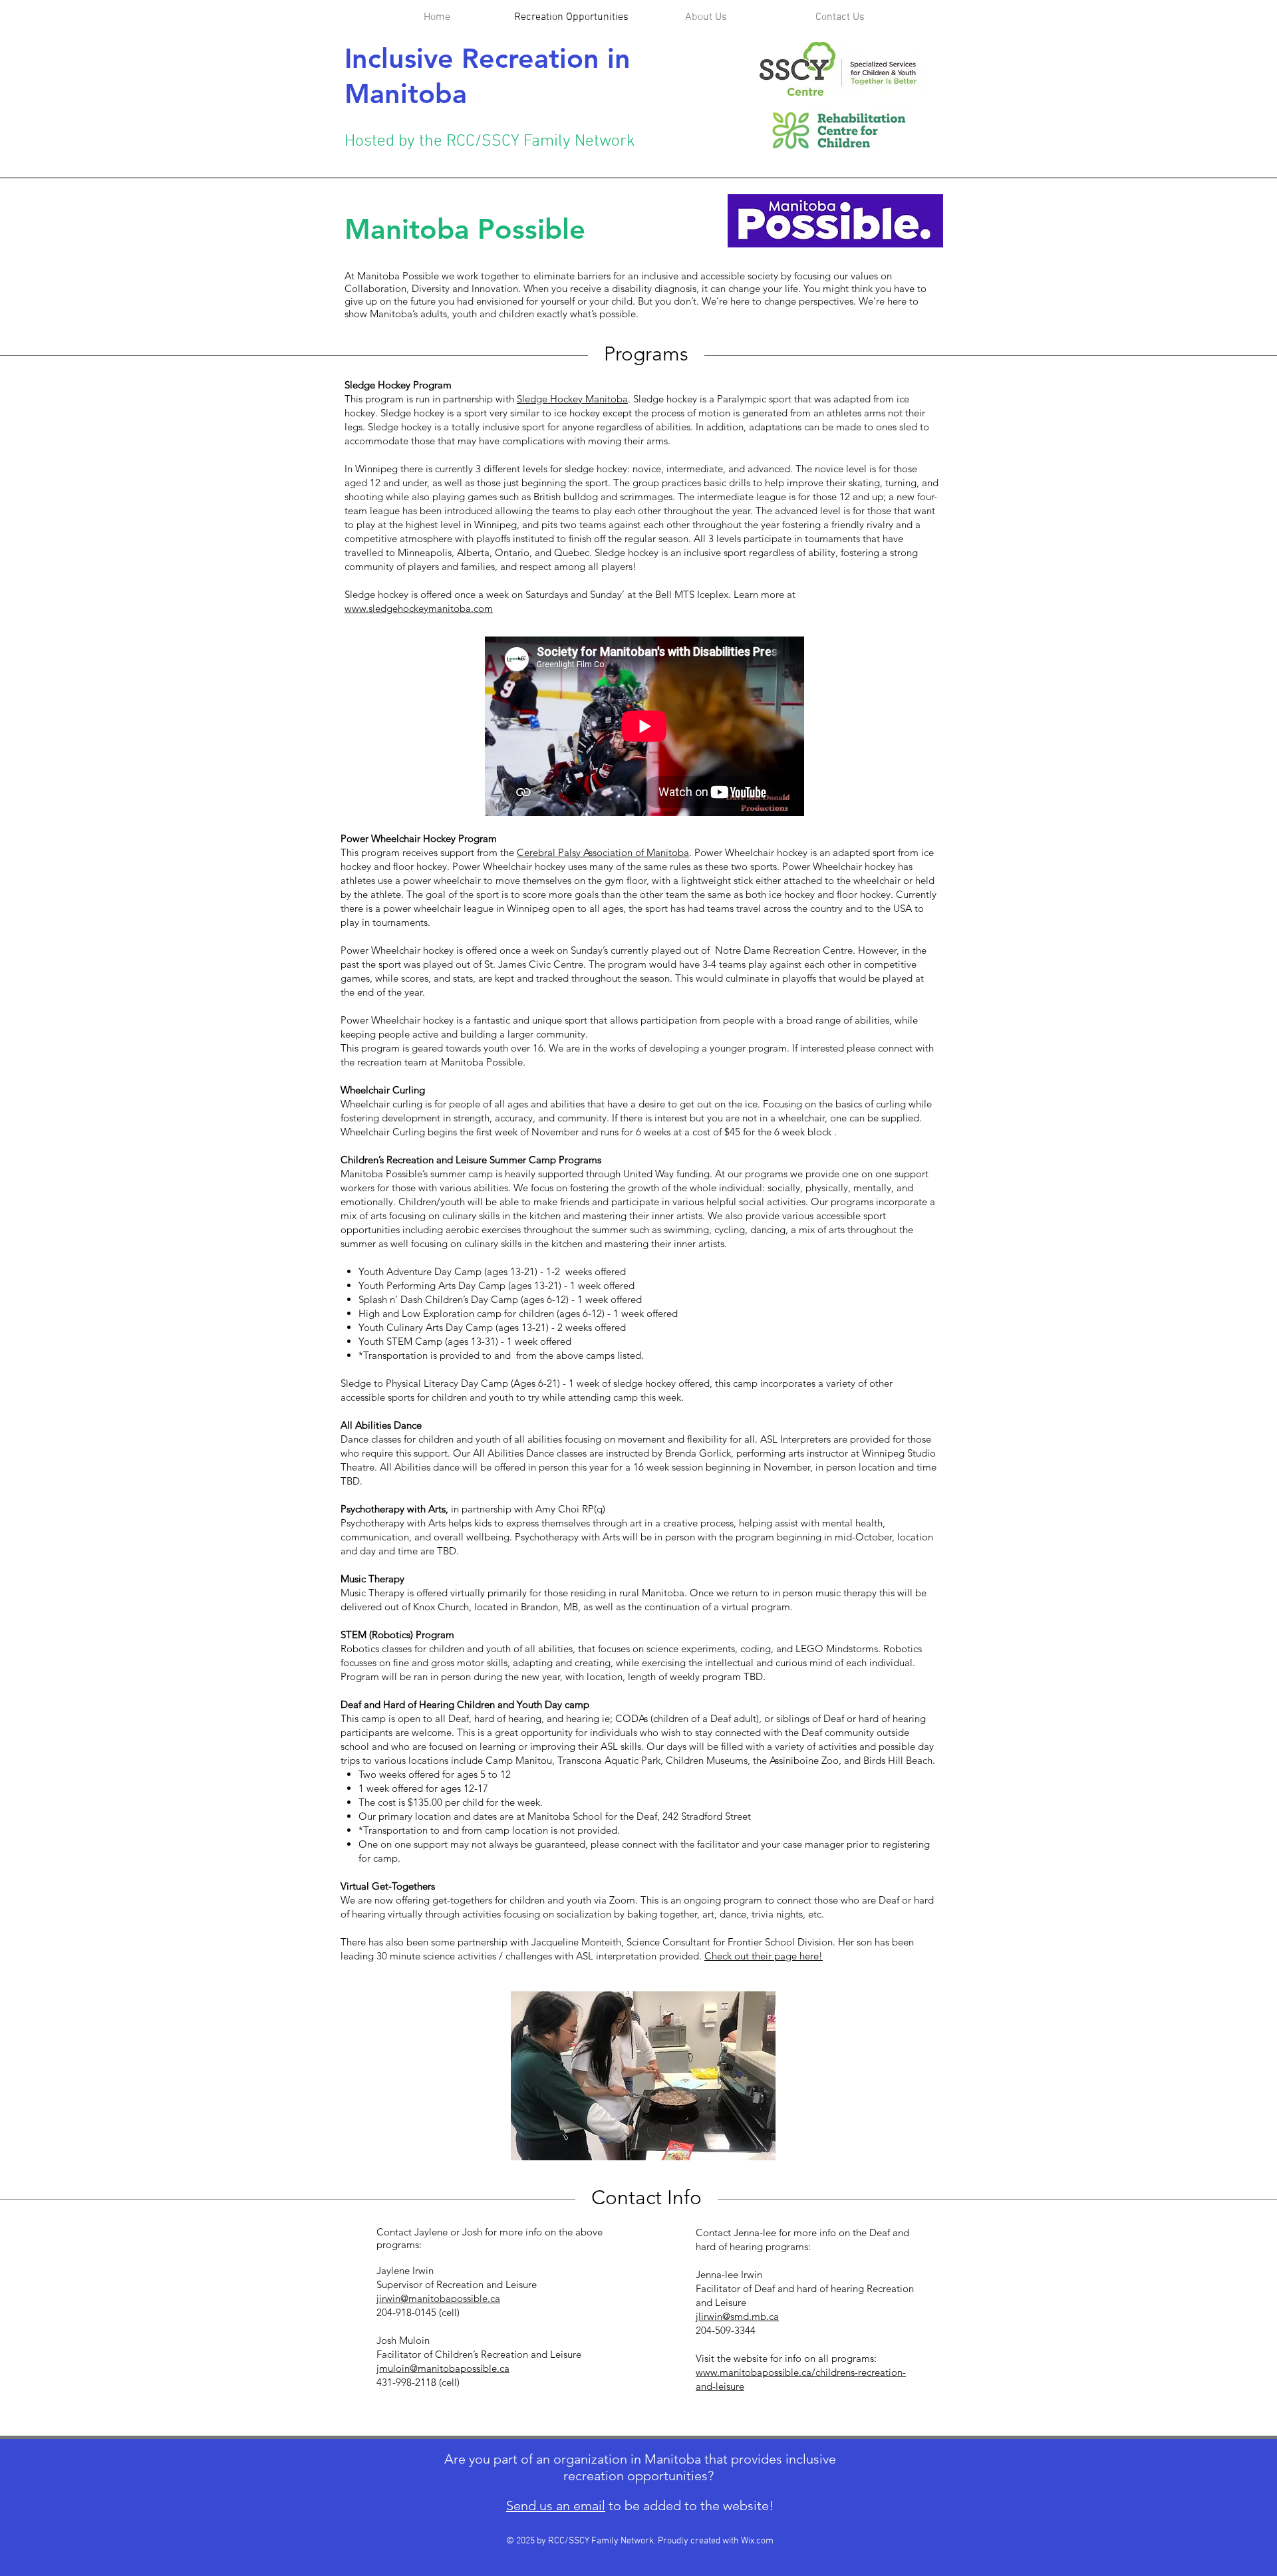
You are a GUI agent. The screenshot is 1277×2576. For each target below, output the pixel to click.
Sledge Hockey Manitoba (572, 399)
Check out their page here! (764, 1956)
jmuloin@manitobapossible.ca (443, 2368)
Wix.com (757, 2541)
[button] (706, 18)
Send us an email (556, 2505)
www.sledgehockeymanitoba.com (419, 608)
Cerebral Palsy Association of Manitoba (603, 852)
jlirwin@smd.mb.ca (737, 2316)
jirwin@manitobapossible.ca (438, 2298)
